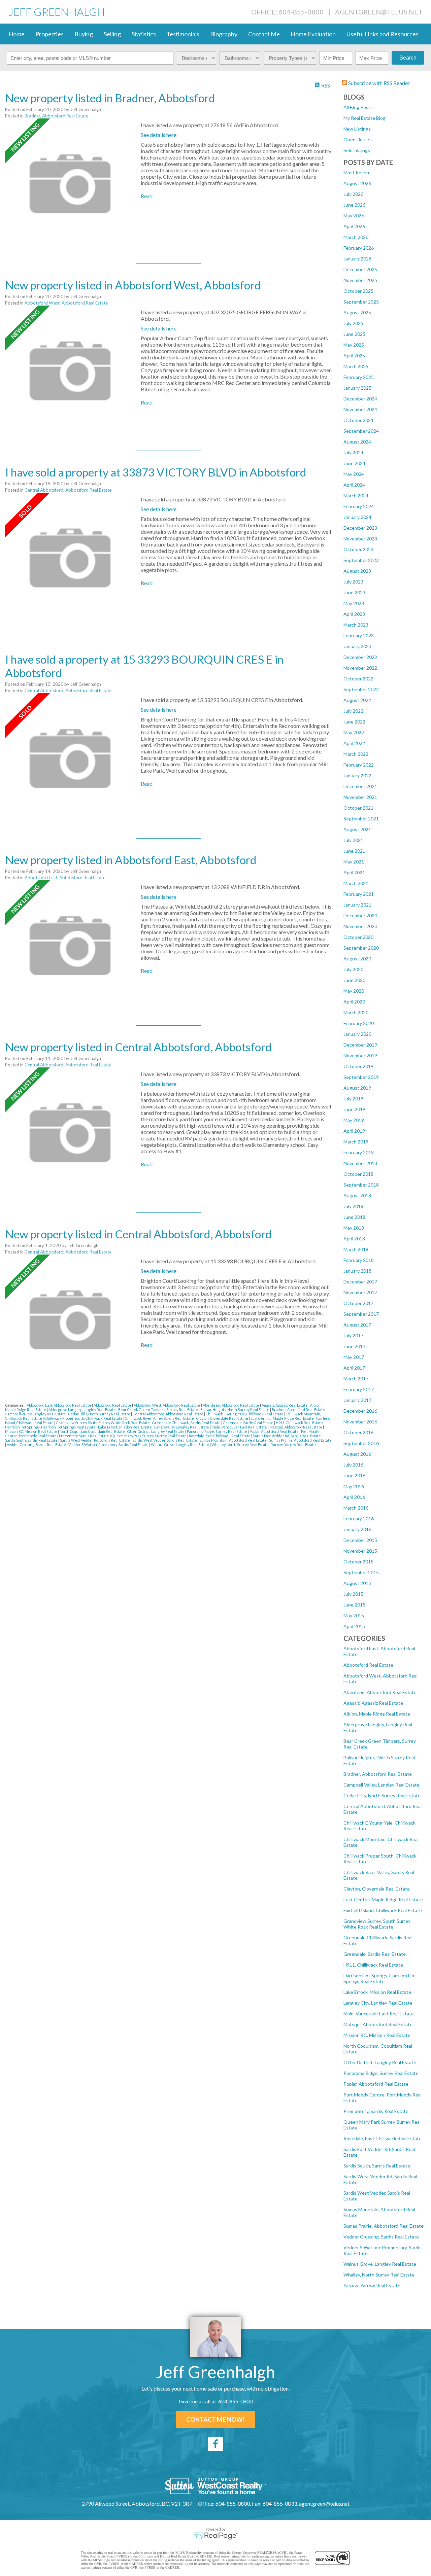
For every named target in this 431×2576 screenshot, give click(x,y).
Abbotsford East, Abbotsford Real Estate (65, 878)
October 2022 (358, 679)
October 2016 (358, 1432)
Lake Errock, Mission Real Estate (377, 1992)
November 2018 (360, 1163)
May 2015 (354, 1615)
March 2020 (356, 1012)
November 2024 (360, 409)
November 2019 (360, 1055)
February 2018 (359, 1260)
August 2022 (357, 700)
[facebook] (215, 2444)
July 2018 (353, 1206)
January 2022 (357, 775)
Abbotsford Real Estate (368, 1665)
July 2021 (353, 840)
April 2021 (354, 872)
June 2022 (354, 722)
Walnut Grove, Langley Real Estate (380, 2264)
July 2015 (353, 1594)
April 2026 (354, 226)
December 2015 (360, 1540)
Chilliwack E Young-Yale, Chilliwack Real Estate (245, 1414)
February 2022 (359, 765)
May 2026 (354, 216)
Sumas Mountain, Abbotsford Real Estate (233, 1440)
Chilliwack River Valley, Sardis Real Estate (160, 1418)
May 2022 (354, 732)
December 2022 (360, 657)
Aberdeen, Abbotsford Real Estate (380, 1692)
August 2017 (357, 1325)
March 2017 (356, 1379)
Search (408, 58)
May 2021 (354, 862)
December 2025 (360, 269)
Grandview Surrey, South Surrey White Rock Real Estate (377, 1924)
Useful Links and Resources (383, 34)
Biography (224, 34)
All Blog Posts (358, 107)
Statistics (144, 34)
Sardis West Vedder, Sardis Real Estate (165, 1440)
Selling (112, 34)
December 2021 (360, 786)
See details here (159, 135)
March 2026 (356, 237)
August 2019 (357, 1088)
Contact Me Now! (215, 2420)
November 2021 (360, 797)
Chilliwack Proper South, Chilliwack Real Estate (84, 1418)
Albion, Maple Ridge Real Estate (377, 1714)
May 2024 (354, 474)
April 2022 (354, 743)
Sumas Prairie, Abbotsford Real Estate (384, 2226)
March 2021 (356, 883)
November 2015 (360, 1551)
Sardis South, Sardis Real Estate (377, 2166)
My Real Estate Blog (364, 118)
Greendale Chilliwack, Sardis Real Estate (187, 1423)
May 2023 (354, 603)
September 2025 (361, 302)
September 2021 (361, 819)
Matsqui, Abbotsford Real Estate (378, 2024)
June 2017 (354, 1346)
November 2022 (360, 668)
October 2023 (358, 549)
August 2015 (357, 1583)
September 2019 (361, 1077)
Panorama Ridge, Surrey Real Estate (381, 2073)
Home (16, 34)
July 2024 (353, 452)
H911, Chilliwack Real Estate (373, 1965)
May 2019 (354, 1120)
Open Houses (358, 139)
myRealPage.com (216, 2536)
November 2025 (360, 280)
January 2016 (357, 1529)
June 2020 (354, 980)
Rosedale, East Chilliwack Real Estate (383, 2138)
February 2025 (359, 377)
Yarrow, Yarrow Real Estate (372, 2285)
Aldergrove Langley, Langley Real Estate (82, 1409)
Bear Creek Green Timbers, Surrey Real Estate (158, 1409)
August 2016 (357, 1454)
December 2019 (360, 1045)
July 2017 (353, 1335)
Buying (84, 34)
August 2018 (357, 1195)
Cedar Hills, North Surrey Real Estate (382, 1795)
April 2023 (354, 614)
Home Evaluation (313, 34)
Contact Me (264, 34)
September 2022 (361, 689)
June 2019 (354, 1109)
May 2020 (354, 991)
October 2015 (358, 1562)
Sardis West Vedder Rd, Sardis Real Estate (95, 1440)
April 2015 (354, 1626)
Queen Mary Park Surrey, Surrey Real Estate (149, 1436)
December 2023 (360, 528)
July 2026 (353, 194)
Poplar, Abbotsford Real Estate (376, 2084)
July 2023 (353, 582)
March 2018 (356, 1249)
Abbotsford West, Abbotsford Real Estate (66, 303)
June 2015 (354, 1605)
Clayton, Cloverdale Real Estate (377, 1889)
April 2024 (354, 485)
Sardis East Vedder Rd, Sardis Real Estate (287, 1436)
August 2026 (357, 183)
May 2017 (354, 1357)
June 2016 (354, 1475)
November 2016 (360, 1422)
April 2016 (354, 1497)
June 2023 (354, 592)
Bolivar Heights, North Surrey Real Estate (235, 1409)
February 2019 (359, 1152)
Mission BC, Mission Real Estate (377, 2035)
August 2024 (357, 442)
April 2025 (354, 356)
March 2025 (356, 366)
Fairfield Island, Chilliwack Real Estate (383, 1910)
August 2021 (357, 829)
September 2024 (361, 431)
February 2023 (359, 636)
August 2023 (357, 571)
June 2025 (354, 334)
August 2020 (357, 959)
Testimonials (183, 34)
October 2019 (358, 1066)
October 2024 (358, 420)
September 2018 (361, 1185)
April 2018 (354, 1239)
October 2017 (358, 1303)
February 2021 (359, 894)
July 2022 (353, 711)
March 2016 (356, 1508)
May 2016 (354, 1486)
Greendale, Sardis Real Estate (375, 1954)
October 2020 (358, 937)
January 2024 (357, 517)
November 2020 (360, 926)
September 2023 (361, 560)
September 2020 (361, 948)
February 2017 (359, 1389)
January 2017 (357, 1400)
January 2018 (357, 1271)
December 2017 (360, 1282)
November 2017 (360, 1292)
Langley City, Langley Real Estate (378, 2003)
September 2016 (361, 1443)
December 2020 (360, 915)
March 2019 (356, 1142)
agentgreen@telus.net (379, 12)
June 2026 (354, 205)
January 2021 (357, 905)
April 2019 (354, 1131)
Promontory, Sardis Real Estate (376, 2111)
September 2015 (361, 1572)
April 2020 (354, 1002)
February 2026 (359, 248)
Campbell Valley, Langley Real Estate (382, 1785)
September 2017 (361, 1314)
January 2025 (357, 388)
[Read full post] (70, 184)
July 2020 (353, 969)
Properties (49, 34)
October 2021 (358, 808)
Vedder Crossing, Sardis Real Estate (381, 2237)
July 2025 (353, 323)
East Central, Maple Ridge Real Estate (383, 1899)
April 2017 (354, 1368)
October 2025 (358, 291)
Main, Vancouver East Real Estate (379, 2014)
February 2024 (359, 506)
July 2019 (353, 1099)
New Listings (357, 129)
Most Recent (357, 172)
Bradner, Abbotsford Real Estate (378, 1774)
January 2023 (357, 646)
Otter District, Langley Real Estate (380, 2062)
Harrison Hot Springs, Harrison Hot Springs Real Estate (380, 1978)
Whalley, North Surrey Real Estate (379, 2275)
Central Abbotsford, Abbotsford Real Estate (68, 490)
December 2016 (360, 1411)
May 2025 (354, 345)
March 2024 (356, 496)
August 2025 (357, 312)
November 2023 (360, 539)
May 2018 (354, 1228)
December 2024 (360, 399)
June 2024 (354, 463)
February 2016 (359, 1519)
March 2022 (356, 754)
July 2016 (353, 1465)
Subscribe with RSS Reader (378, 83)
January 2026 (357, 259)
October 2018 (358, 1174)
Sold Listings (357, 150)
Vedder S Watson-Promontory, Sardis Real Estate (109, 1444)
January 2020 (357, 1034)
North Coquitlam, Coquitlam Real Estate (93, 1431)
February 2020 (359, 1023)
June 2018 (354, 1217)
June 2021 (354, 851)
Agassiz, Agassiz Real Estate (373, 1703)
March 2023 (356, 625)
